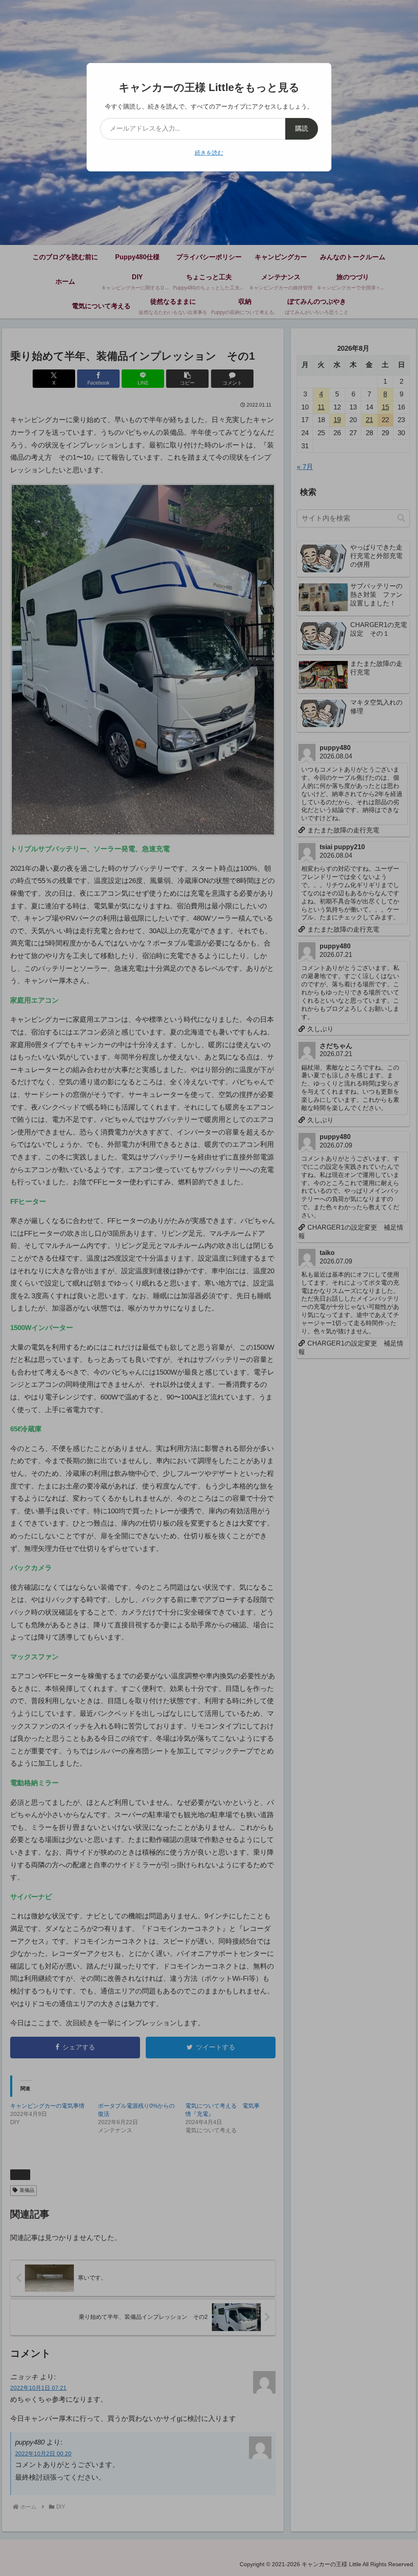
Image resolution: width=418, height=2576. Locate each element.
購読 (302, 128)
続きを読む (209, 153)
